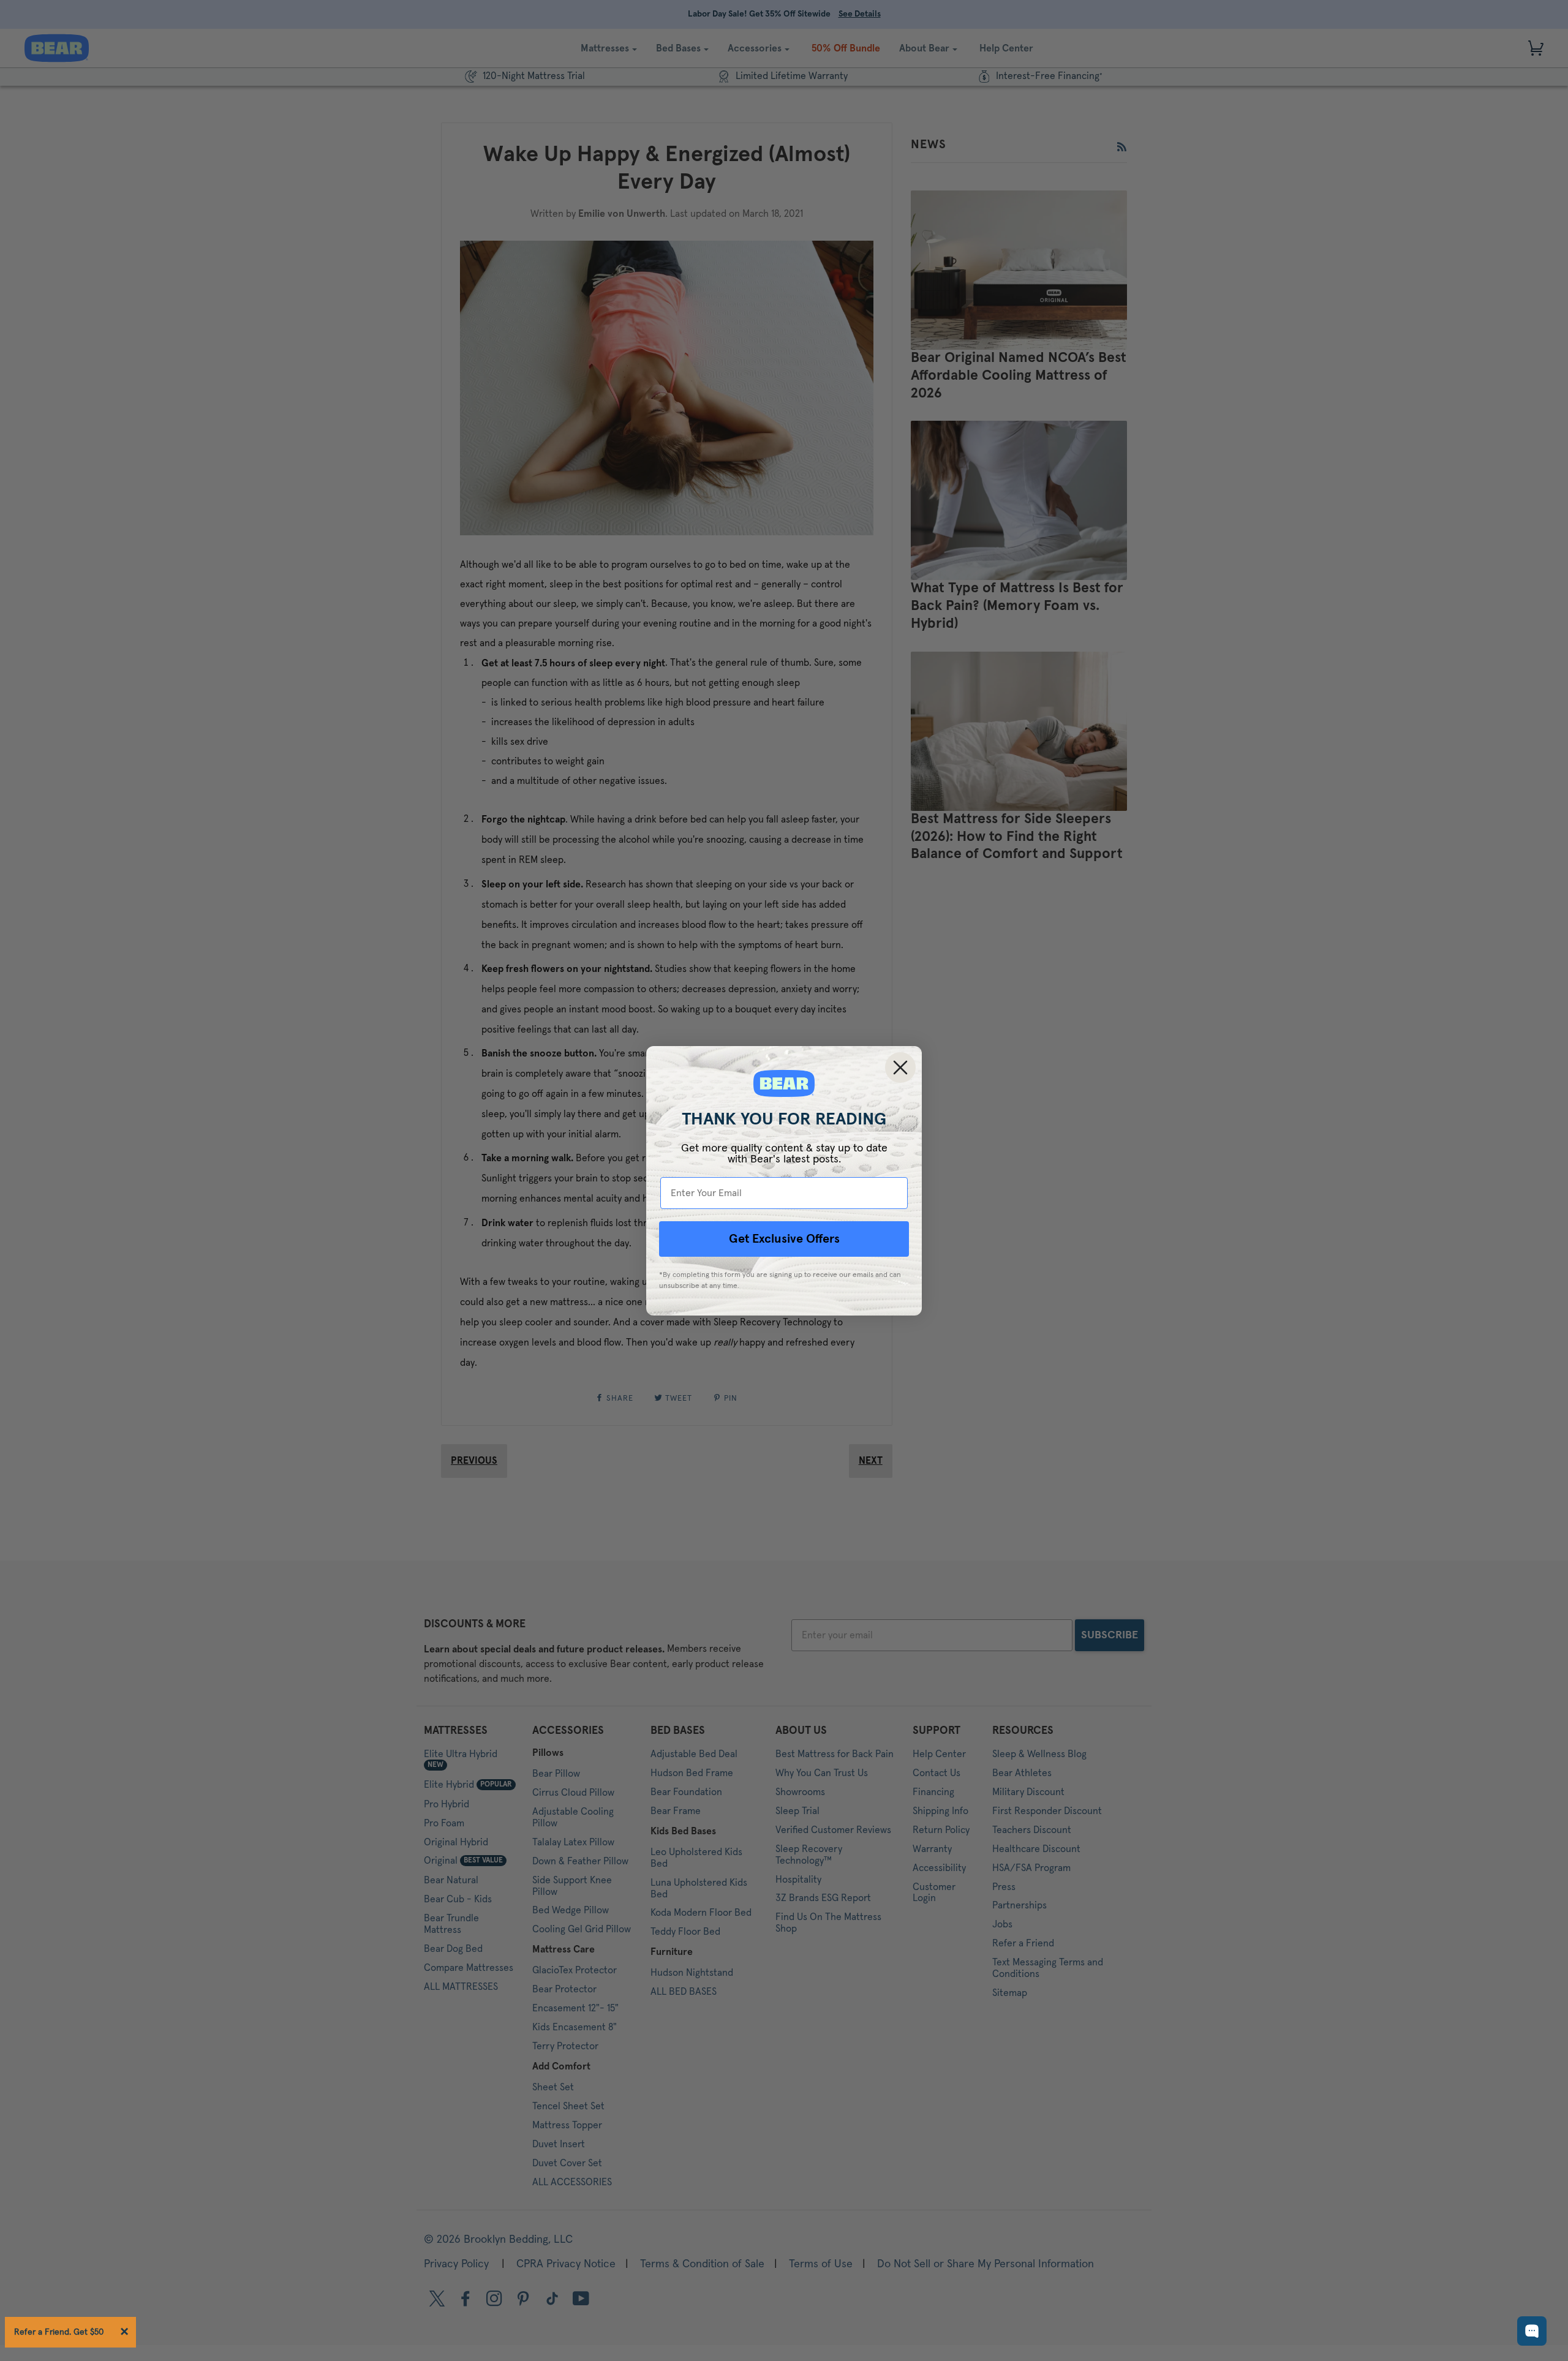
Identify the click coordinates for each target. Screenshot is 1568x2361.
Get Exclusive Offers (784, 1239)
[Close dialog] (900, 1068)
